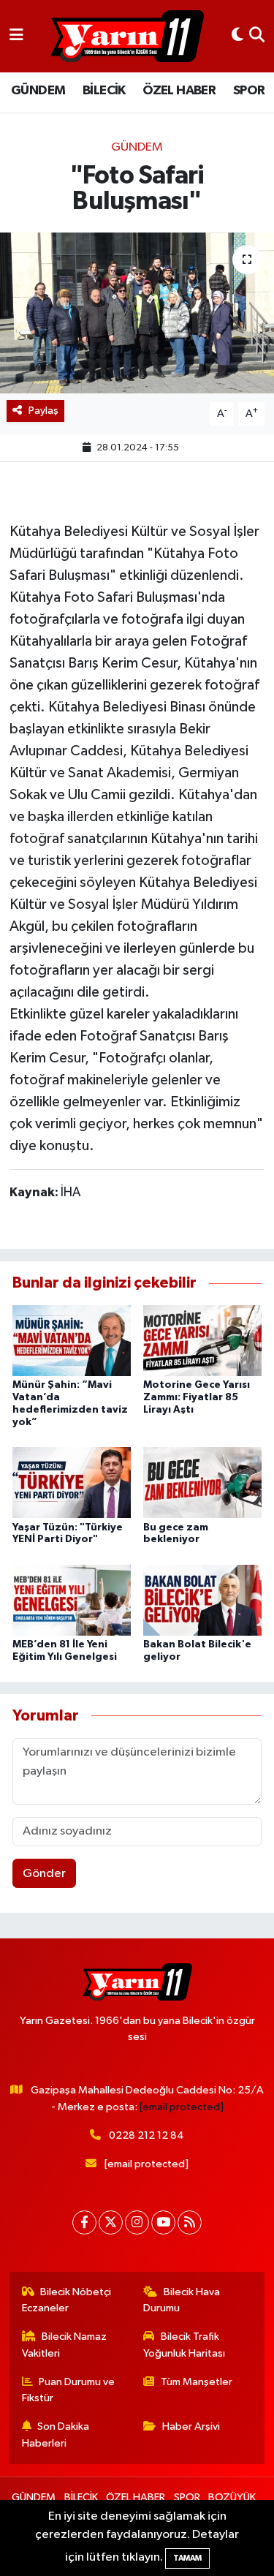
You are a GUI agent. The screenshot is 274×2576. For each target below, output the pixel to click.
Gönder (44, 1874)
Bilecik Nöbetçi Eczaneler (67, 2300)
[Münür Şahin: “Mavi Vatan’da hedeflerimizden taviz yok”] (72, 1341)
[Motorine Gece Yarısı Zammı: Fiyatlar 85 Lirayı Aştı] (202, 1341)
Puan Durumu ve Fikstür (69, 2390)
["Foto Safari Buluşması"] (137, 313)
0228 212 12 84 (146, 2135)
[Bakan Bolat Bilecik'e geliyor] (202, 1599)
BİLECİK (104, 91)
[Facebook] (84, 2222)
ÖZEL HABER (179, 91)
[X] (111, 2222)
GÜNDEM (38, 91)
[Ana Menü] (16, 36)
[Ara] (257, 36)
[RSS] (190, 2222)
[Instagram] (137, 2222)
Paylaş (43, 411)
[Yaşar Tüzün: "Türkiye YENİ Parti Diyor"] (72, 1482)
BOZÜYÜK (232, 2497)
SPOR (249, 91)
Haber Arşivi (191, 2426)
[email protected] (182, 2107)
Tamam (187, 2558)
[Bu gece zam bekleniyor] (202, 1482)
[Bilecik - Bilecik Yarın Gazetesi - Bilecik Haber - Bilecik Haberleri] (127, 37)
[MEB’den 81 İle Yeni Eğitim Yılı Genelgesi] (72, 1599)
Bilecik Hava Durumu (182, 2300)
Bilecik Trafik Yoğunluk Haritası (184, 2345)
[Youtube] (163, 2222)
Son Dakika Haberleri (56, 2435)
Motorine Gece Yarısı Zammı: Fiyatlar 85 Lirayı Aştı (197, 1397)
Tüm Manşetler (197, 2382)
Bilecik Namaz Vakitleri (65, 2345)
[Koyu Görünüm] (237, 36)
